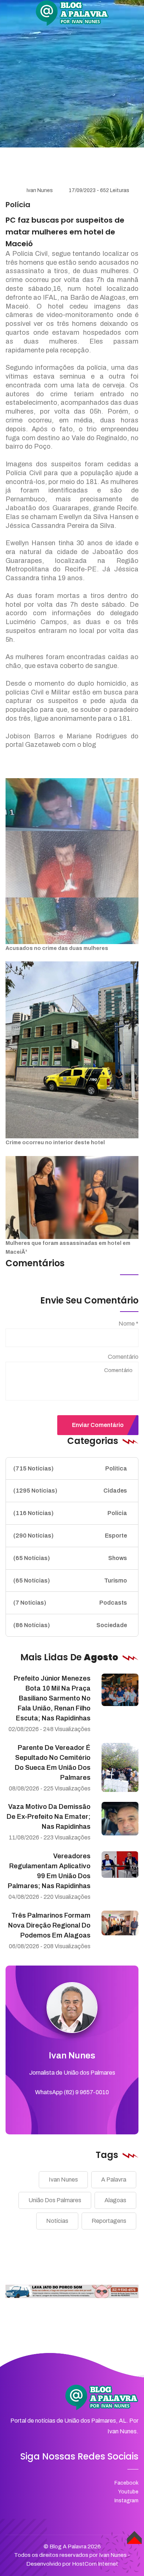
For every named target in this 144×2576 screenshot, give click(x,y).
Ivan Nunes (40, 190)
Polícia (70, 1513)
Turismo (70, 1581)
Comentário (123, 1357)
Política (70, 1468)
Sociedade (70, 1625)
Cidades (70, 1491)
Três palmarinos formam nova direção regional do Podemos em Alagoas (49, 1925)
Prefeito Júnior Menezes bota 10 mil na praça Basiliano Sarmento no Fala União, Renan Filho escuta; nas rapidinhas (52, 1698)
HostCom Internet (95, 2564)
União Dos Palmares (55, 2200)
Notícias (57, 2221)
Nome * (128, 1324)
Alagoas (115, 2200)
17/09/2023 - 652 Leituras (99, 190)
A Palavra (114, 2180)
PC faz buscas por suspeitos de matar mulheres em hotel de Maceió (65, 232)
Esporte (70, 1536)
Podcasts (70, 1603)
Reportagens (109, 2221)
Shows (70, 1558)
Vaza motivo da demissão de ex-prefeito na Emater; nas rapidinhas (49, 1817)
